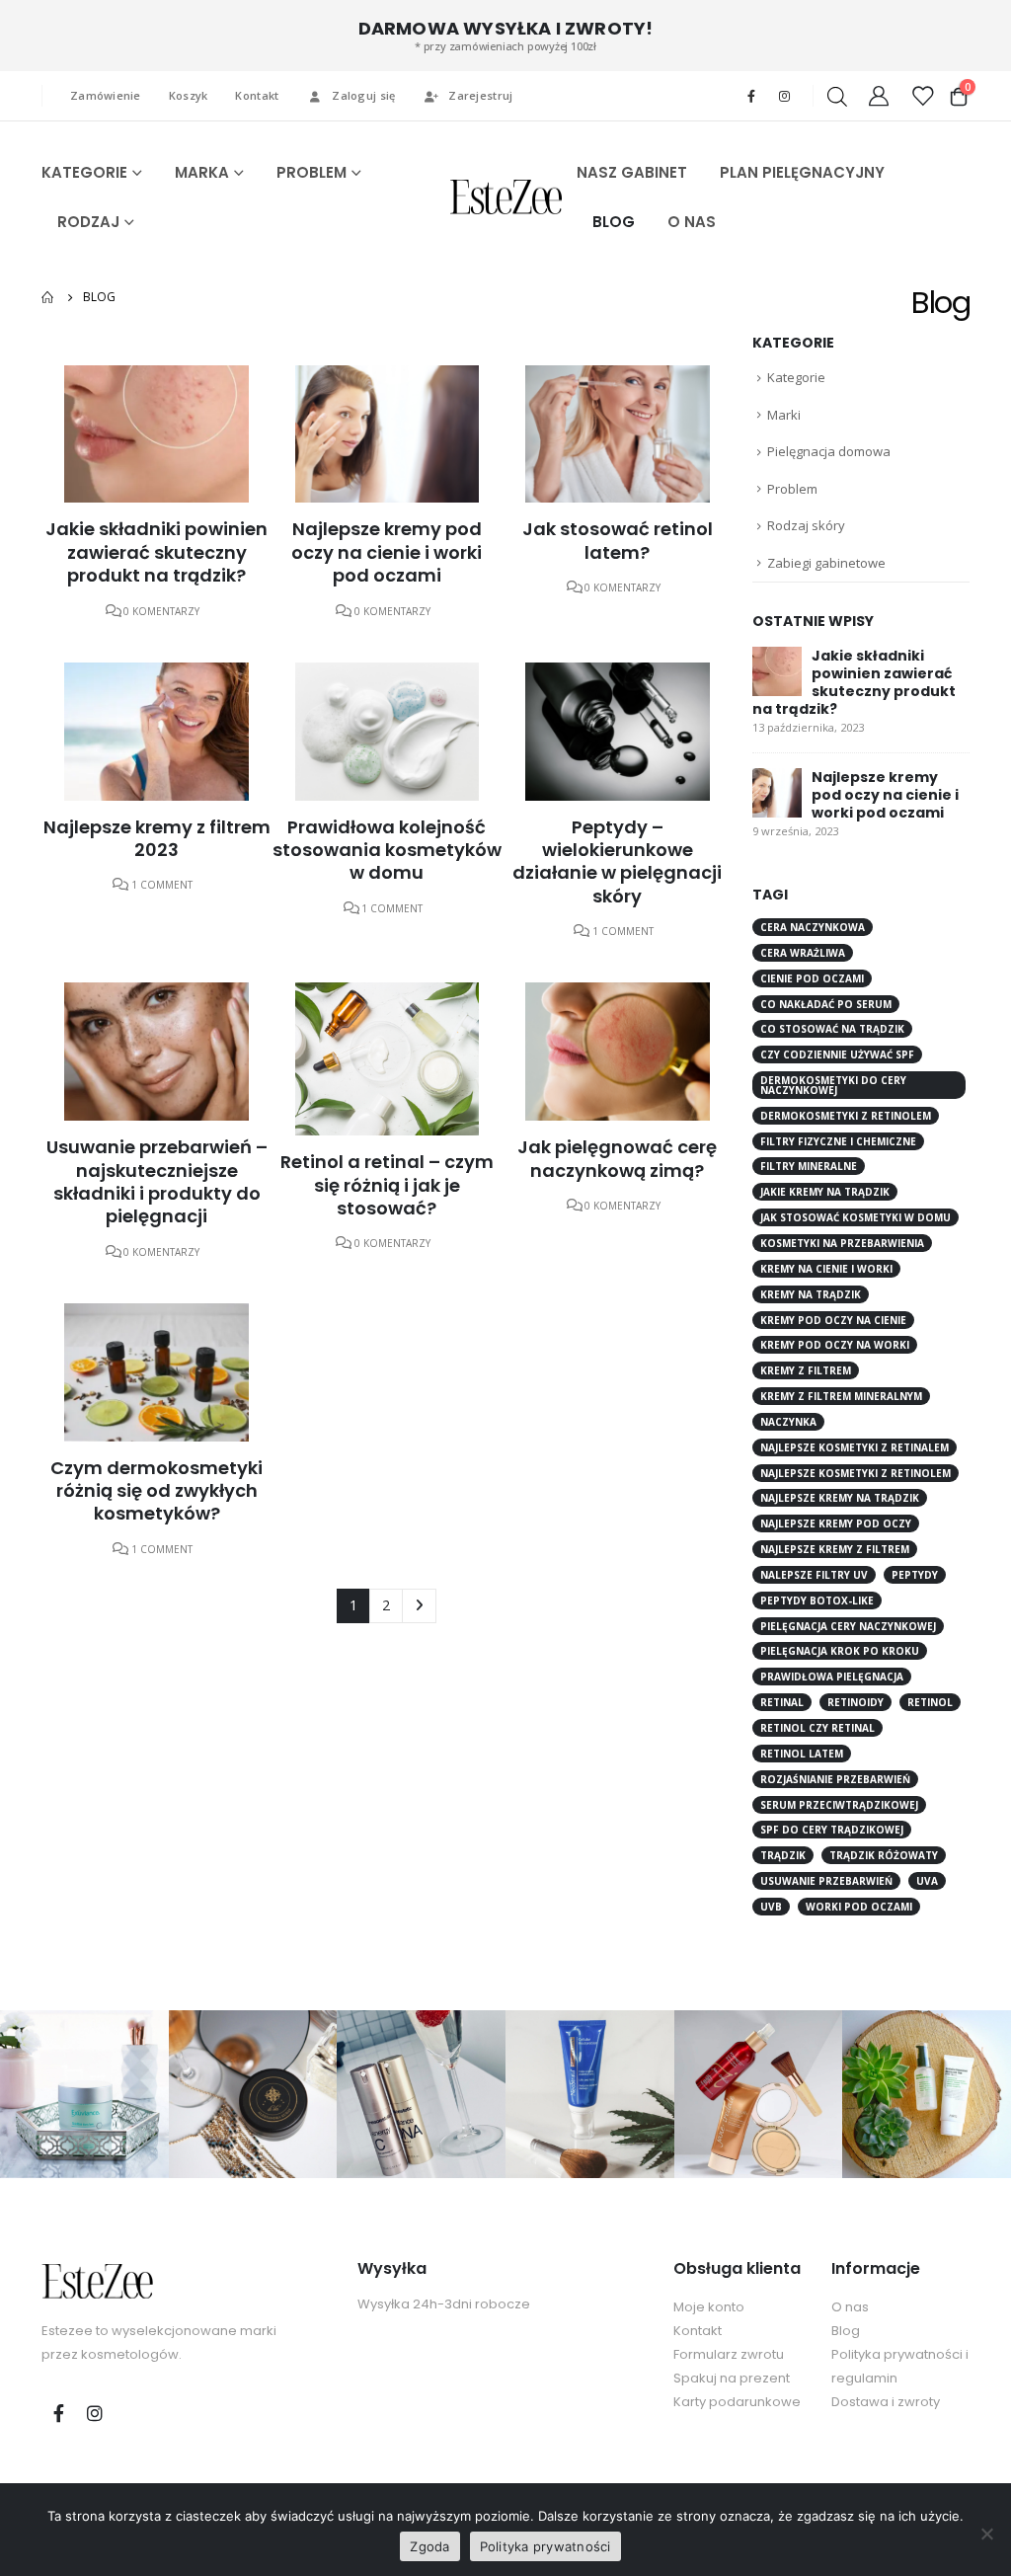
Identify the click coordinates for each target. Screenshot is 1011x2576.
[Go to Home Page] (48, 297)
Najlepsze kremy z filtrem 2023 (157, 838)
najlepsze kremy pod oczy (836, 1523)
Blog (846, 2331)
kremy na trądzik (811, 1294)
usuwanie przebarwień (826, 1881)
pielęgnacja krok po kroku (840, 1651)
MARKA (202, 172)
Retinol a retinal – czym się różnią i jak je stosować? (387, 1185)
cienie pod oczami (812, 978)
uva (927, 1881)
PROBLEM (311, 172)
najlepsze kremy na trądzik (840, 1498)
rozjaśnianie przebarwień (835, 1779)
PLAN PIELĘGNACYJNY (802, 172)
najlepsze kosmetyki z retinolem (855, 1473)
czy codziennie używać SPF (837, 1054)
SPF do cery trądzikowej (832, 1830)
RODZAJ (88, 222)
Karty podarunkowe (737, 2402)
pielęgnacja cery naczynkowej (848, 1626)
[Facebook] (751, 96)
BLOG (614, 222)
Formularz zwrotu (729, 2354)
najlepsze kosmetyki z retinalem (855, 1447)
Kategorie (796, 377)
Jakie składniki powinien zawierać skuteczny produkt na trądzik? (156, 552)
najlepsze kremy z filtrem (835, 1549)
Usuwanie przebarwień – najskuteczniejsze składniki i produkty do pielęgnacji (157, 1181)
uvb (771, 1907)
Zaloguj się (363, 95)
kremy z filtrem (806, 1370)
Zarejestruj (480, 95)
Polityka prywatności (545, 2546)
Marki (784, 415)
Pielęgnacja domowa (829, 451)
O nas (850, 2307)
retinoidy (855, 1702)
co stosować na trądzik (832, 1029)
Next (419, 1606)
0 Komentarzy (161, 611)
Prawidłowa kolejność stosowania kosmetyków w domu (387, 850)
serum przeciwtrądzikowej (839, 1805)
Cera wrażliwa (803, 953)
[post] (777, 670)
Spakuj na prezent (732, 2378)
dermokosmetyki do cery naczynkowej (833, 1085)
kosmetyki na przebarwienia (842, 1243)
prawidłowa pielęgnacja (832, 1677)
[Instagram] (784, 96)
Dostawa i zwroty (886, 2402)
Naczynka (788, 1422)
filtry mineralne (809, 1166)
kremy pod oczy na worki (835, 1345)
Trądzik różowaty (884, 1855)
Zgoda (429, 2546)
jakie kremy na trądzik (825, 1192)
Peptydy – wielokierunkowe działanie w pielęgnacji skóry (617, 861)
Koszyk (189, 95)
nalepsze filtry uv (814, 1575)
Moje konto (709, 2307)
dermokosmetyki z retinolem (846, 1116)
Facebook (58, 2413)
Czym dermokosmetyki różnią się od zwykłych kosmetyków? (156, 1491)
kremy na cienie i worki (826, 1269)
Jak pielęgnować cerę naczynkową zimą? (617, 1158)
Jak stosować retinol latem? (618, 540)
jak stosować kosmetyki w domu (855, 1217)
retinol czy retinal (817, 1728)
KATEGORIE (84, 172)
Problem (792, 489)
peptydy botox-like (817, 1600)
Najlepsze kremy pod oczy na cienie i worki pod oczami (387, 552)
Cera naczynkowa (813, 927)
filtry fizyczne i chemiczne (838, 1141)
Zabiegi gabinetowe (826, 563)
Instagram (95, 2413)
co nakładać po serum (826, 1004)
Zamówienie (106, 95)
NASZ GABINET (632, 172)
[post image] (156, 434)
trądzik (783, 1855)
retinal (782, 1702)
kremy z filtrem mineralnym (841, 1396)
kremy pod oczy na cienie (833, 1320)
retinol (930, 1702)
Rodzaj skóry (806, 525)
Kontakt (257, 95)
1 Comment (162, 885)
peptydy (915, 1575)
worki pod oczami (859, 1907)
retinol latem (802, 1754)
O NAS (692, 222)
